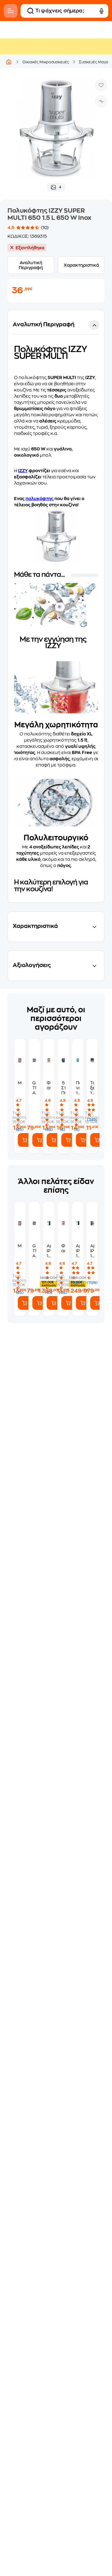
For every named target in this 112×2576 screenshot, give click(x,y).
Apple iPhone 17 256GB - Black (92, 1251)
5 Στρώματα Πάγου (63, 1088)
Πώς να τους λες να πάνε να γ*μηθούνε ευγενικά (78, 1088)
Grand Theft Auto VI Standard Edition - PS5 (34, 1088)
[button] (56, 606)
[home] (9, 62)
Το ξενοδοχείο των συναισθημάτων (92, 1088)
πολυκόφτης (40, 499)
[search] (30, 11)
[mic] (101, 11)
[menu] (11, 11)
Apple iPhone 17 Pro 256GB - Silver (78, 1251)
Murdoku (20, 1083)
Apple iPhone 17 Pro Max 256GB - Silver (49, 1251)
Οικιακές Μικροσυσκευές (46, 62)
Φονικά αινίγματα (49, 1085)
